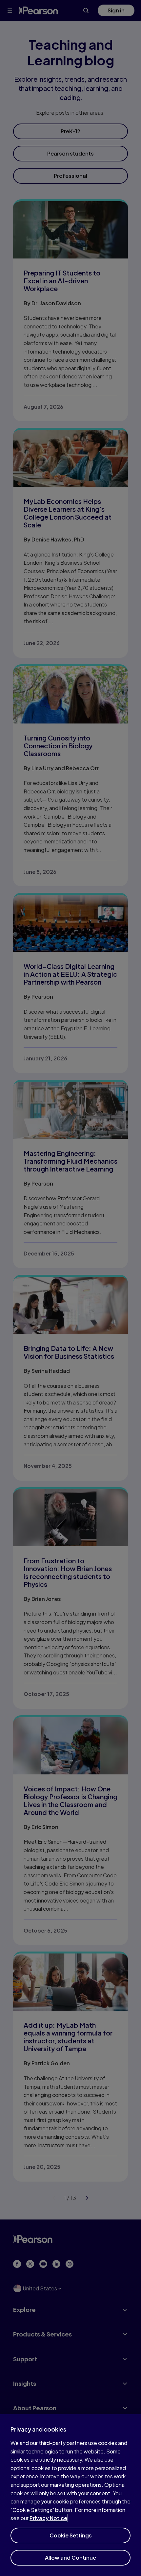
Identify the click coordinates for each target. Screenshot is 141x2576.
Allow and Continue (70, 2558)
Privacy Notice (48, 2518)
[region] (70, 2495)
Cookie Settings (71, 2535)
